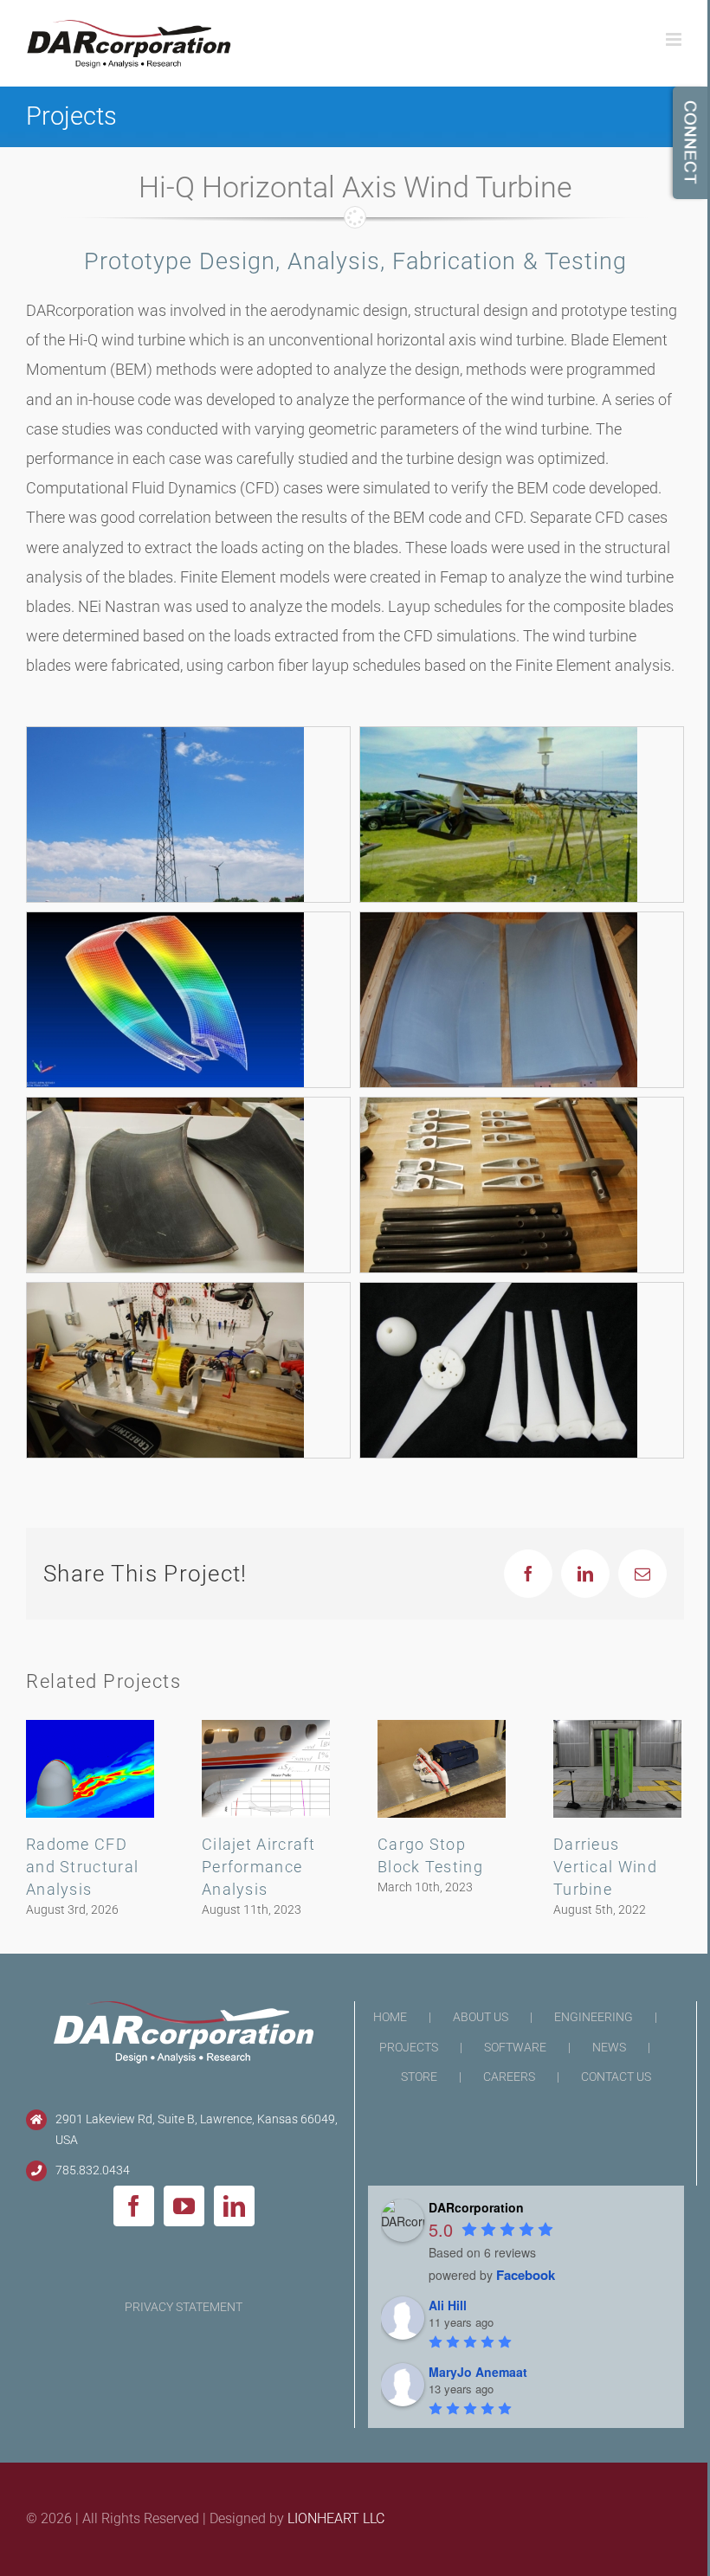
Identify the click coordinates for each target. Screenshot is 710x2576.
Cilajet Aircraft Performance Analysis (259, 1867)
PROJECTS (409, 2047)
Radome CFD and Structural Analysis (82, 1867)
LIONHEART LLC (336, 2518)
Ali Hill (448, 2305)
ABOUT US (481, 2017)
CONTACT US (616, 2077)
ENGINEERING (594, 2017)
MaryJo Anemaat (478, 2372)
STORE (419, 2077)
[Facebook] (134, 2206)
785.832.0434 (93, 2170)
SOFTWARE (515, 2047)
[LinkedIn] (234, 2206)
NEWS (609, 2047)
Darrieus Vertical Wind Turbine (605, 1867)
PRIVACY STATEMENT (184, 2307)
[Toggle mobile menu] (675, 39)
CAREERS (509, 2077)
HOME (390, 2017)
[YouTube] (184, 2206)
